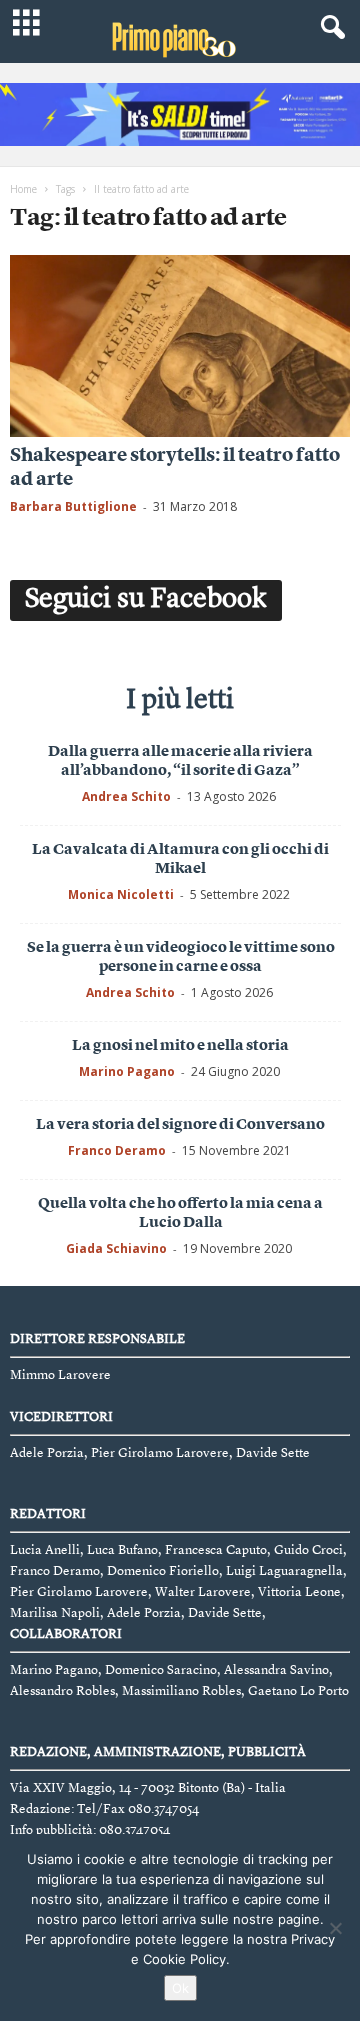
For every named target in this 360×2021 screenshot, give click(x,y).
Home (23, 189)
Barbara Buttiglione (73, 506)
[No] (335, 1928)
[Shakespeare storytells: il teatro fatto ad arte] (180, 345)
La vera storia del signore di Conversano (180, 1125)
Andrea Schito (126, 796)
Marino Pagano (127, 1071)
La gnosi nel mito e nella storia (180, 1046)
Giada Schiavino (116, 1248)
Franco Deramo (117, 1150)
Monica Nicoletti (121, 894)
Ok (180, 1988)
